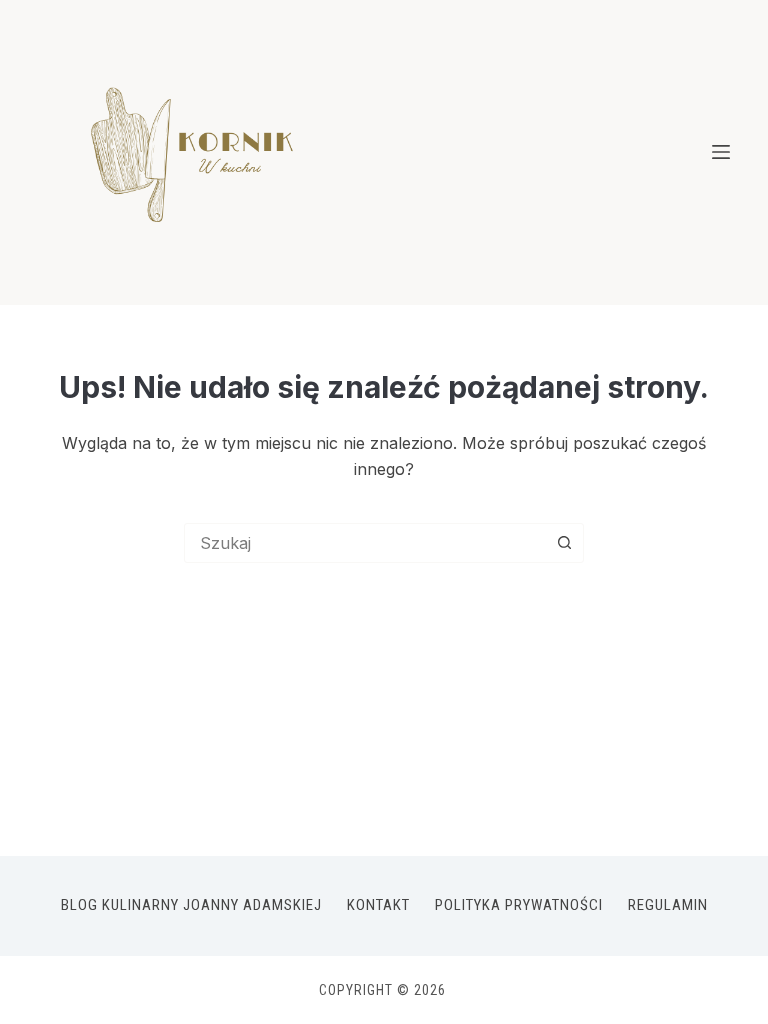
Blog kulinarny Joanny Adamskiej (191, 905)
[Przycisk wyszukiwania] (564, 543)
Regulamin (668, 905)
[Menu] (721, 152)
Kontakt (378, 905)
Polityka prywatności (519, 905)
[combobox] (365, 543)
